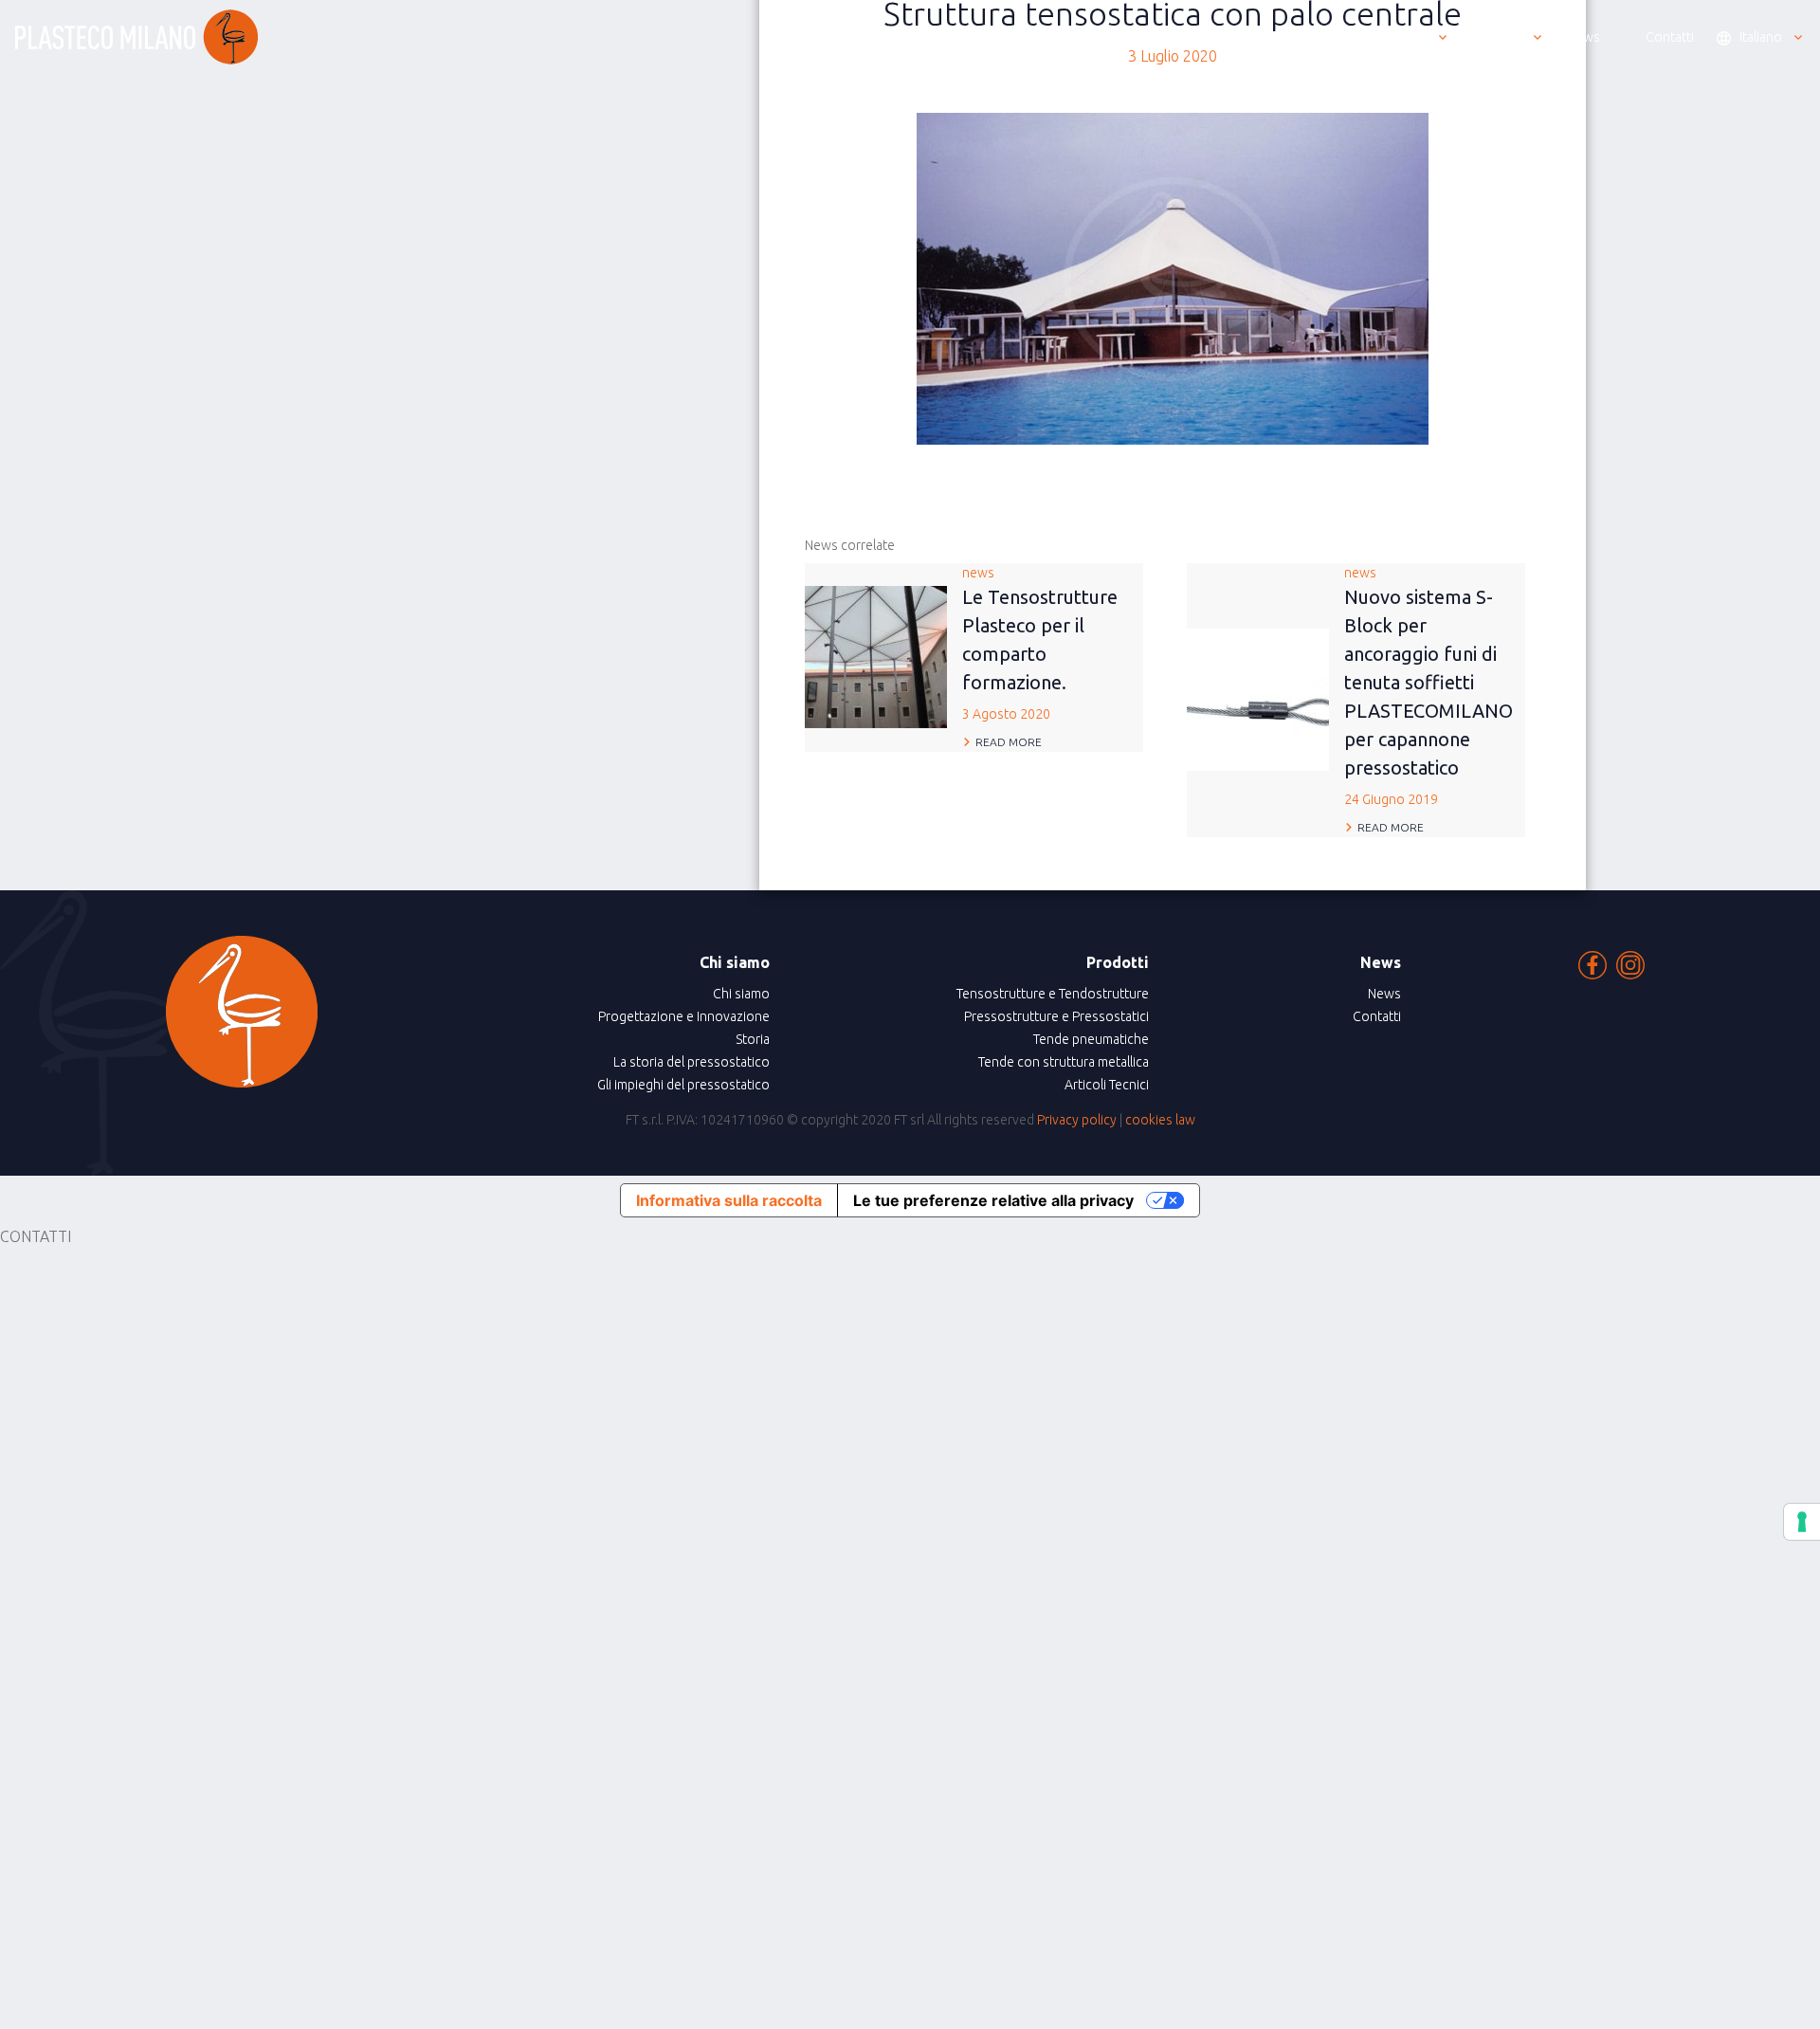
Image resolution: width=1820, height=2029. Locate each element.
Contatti (1377, 1016)
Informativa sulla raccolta (729, 1200)
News (1384, 994)
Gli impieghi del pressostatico (683, 1085)
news (1040, 643)
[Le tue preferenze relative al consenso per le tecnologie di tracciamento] (1802, 1522)
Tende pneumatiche (1091, 1039)
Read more (1009, 742)
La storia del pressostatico (692, 1062)
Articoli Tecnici (1107, 1085)
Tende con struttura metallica (1064, 1062)
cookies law (1160, 1120)
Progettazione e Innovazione (684, 1016)
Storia (753, 1039)
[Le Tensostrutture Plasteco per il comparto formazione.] (876, 655)
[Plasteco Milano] (136, 37)
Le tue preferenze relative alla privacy (993, 1200)
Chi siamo (741, 994)
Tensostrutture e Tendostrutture (1053, 994)
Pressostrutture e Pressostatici (1056, 1016)
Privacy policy (1077, 1120)
